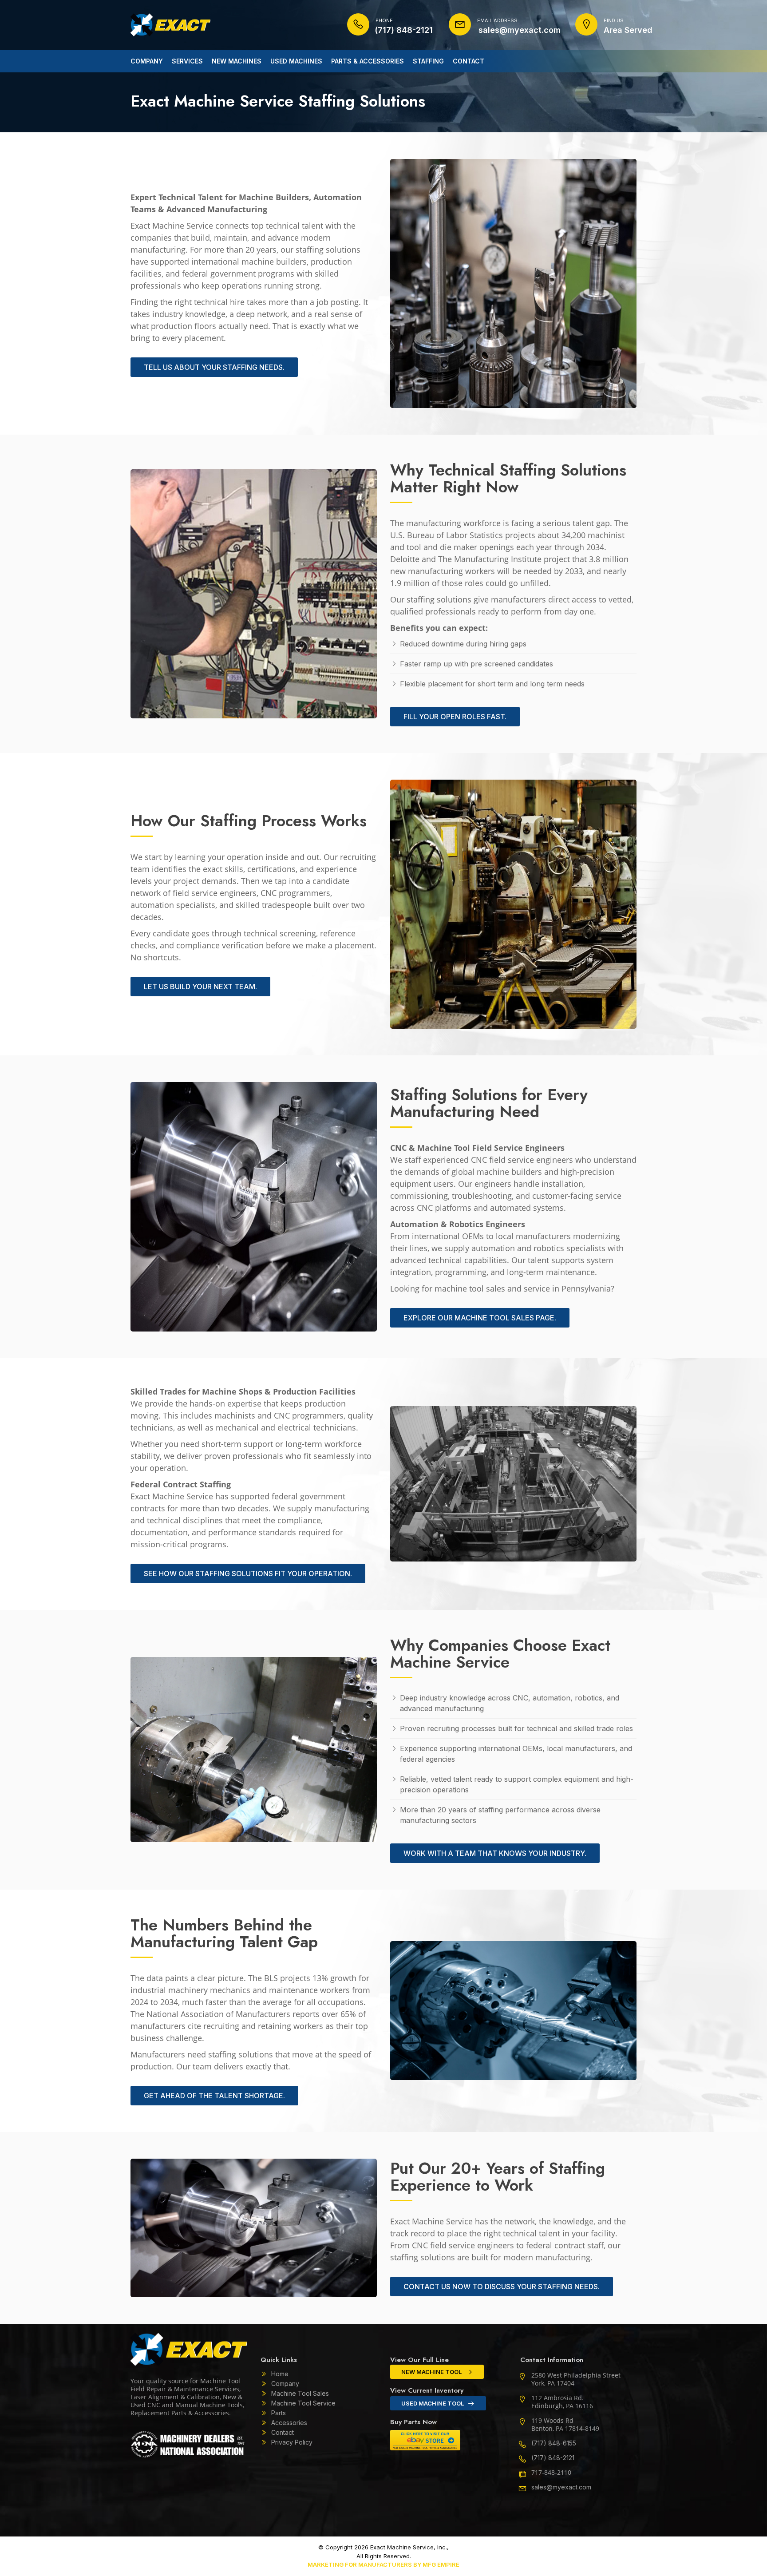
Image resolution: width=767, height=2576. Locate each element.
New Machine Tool (431, 2372)
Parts (279, 2413)
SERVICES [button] (187, 61)
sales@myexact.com (561, 2487)
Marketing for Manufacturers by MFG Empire (383, 2564)
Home (280, 2374)
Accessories (289, 2423)
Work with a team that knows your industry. (495, 1853)
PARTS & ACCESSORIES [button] (368, 61)
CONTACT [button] (469, 61)
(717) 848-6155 (554, 2443)
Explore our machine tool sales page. (480, 1318)
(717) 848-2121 (553, 2458)
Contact (283, 2432)
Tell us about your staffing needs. (214, 367)
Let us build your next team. (200, 987)
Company (285, 2384)
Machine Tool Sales (300, 2393)
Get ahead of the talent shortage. (214, 2096)
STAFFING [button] (428, 61)
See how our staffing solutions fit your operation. (248, 1573)
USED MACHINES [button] (296, 61)
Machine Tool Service (303, 2403)
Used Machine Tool (433, 2403)
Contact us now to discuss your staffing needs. (502, 2287)
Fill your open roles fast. (455, 717)
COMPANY (147, 61)
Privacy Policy (292, 2442)
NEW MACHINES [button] (237, 61)
